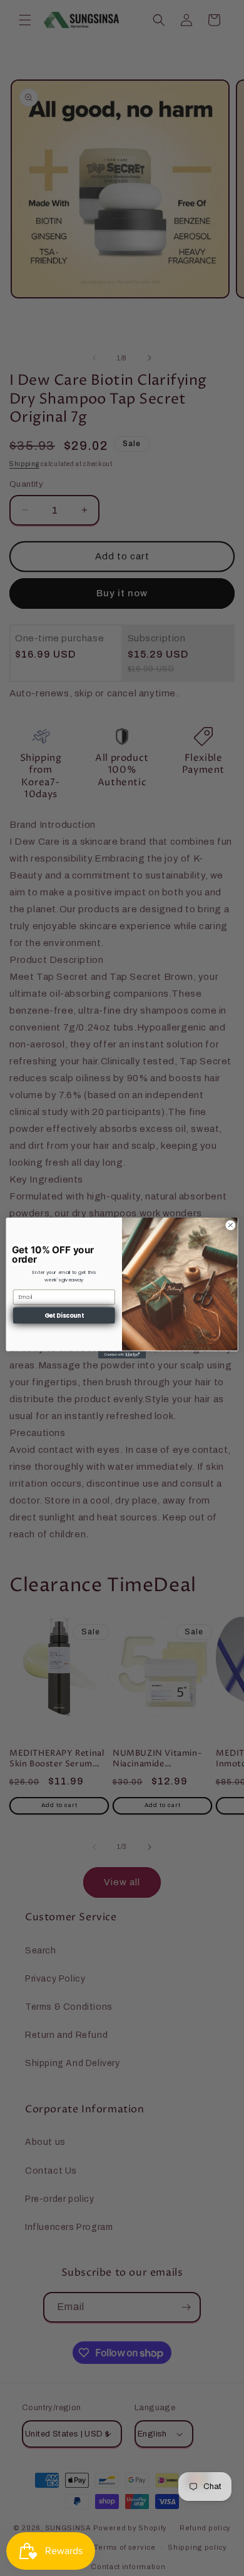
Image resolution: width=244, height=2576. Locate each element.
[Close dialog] (231, 1225)
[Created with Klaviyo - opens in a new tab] (122, 1354)
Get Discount (64, 1316)
